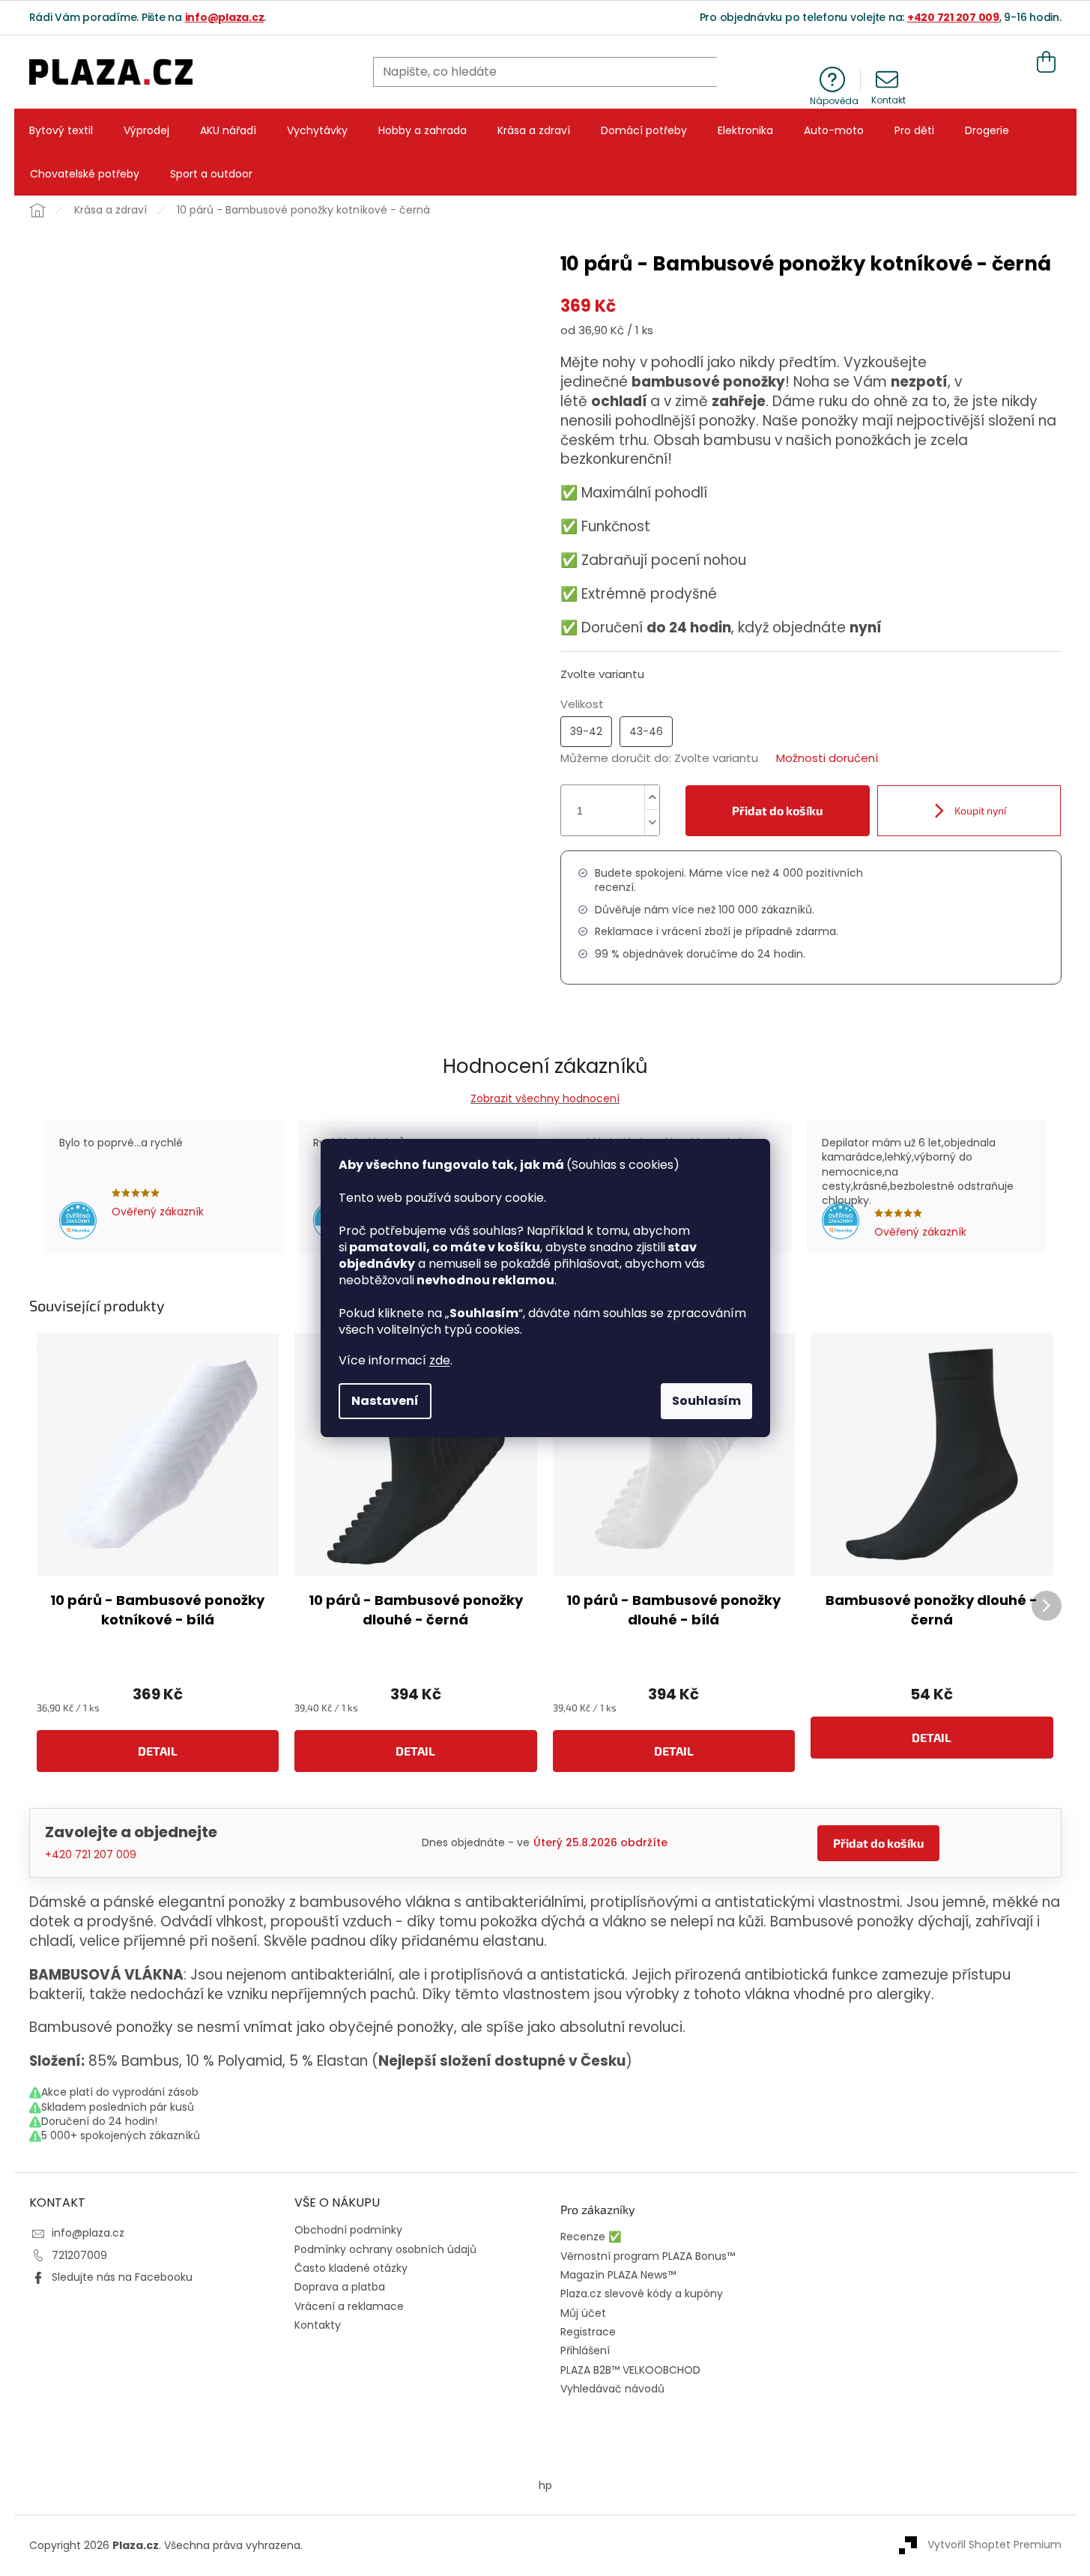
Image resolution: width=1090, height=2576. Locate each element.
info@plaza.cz (225, 17)
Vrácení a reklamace (349, 2306)
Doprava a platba (340, 2287)
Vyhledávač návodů (612, 2389)
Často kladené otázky (351, 2268)
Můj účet (583, 2313)
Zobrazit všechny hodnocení (545, 1098)
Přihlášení (585, 2351)
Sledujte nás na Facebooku (122, 2277)
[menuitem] (61, 130)
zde (440, 1360)
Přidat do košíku (777, 810)
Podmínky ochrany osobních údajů (385, 2249)
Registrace (588, 2332)
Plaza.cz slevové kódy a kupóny (642, 2294)
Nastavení (385, 1401)
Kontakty (318, 2325)
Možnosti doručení (827, 758)
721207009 (79, 2255)
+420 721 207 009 (953, 17)
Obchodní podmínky (348, 2230)
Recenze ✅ (591, 2237)
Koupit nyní (979, 810)
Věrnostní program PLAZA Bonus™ (648, 2256)
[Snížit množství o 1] (652, 823)
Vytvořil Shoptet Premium (994, 2545)
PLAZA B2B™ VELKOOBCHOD (630, 2370)
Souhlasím (706, 1401)
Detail (158, 1751)
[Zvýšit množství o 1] (652, 798)
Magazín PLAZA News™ (618, 2275)
